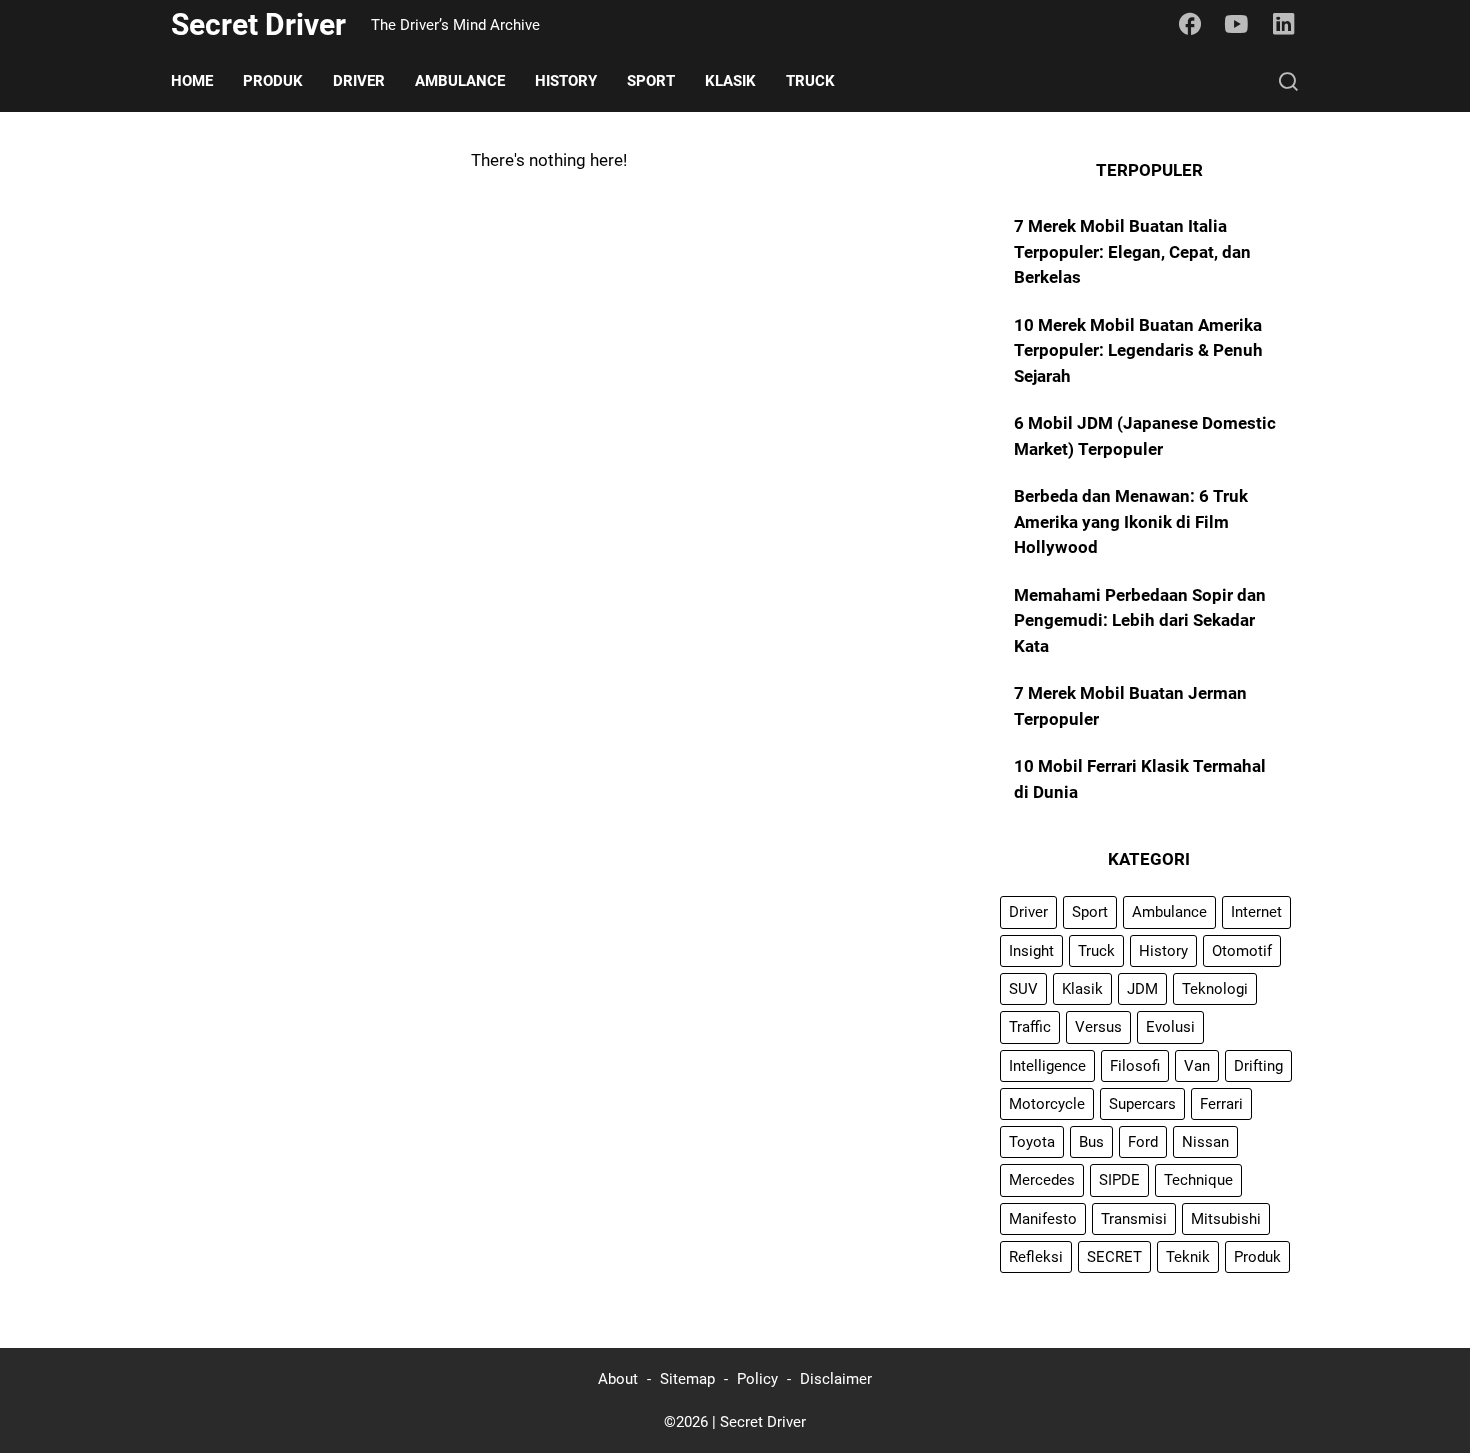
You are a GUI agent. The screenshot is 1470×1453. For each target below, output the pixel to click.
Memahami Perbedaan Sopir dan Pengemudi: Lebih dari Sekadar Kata (1140, 620)
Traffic (1030, 1027)
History (566, 81)
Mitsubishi (1226, 1219)
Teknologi (1215, 989)
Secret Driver (258, 24)
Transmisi (1134, 1219)
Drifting (1258, 1066)
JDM (1142, 989)
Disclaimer (836, 1379)
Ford (1143, 1142)
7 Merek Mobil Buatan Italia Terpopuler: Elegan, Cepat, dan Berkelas (1132, 251)
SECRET (1114, 1257)
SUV (1023, 989)
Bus (1091, 1142)
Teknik (1188, 1257)
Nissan (1205, 1142)
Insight (1031, 951)
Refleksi (1036, 1257)
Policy (757, 1379)
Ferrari (1221, 1104)
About (618, 1379)
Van (1197, 1066)
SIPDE (1119, 1180)
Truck (810, 81)
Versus (1098, 1027)
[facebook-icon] (1190, 25)
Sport (651, 81)
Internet (1256, 912)
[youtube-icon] (1237, 25)
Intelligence (1047, 1066)
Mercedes (1042, 1180)
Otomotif (1242, 951)
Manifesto (1043, 1219)
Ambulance (460, 81)
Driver (359, 81)
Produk (273, 81)
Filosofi (1135, 1066)
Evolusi (1170, 1027)
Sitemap (687, 1379)
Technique (1198, 1180)
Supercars (1142, 1104)
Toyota (1032, 1142)
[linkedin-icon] (1284, 25)
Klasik (730, 81)
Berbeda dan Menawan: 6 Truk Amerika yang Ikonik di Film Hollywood (1131, 521)
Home (192, 81)
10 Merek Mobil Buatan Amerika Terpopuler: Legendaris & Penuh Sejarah (1138, 350)
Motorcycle (1047, 1104)
